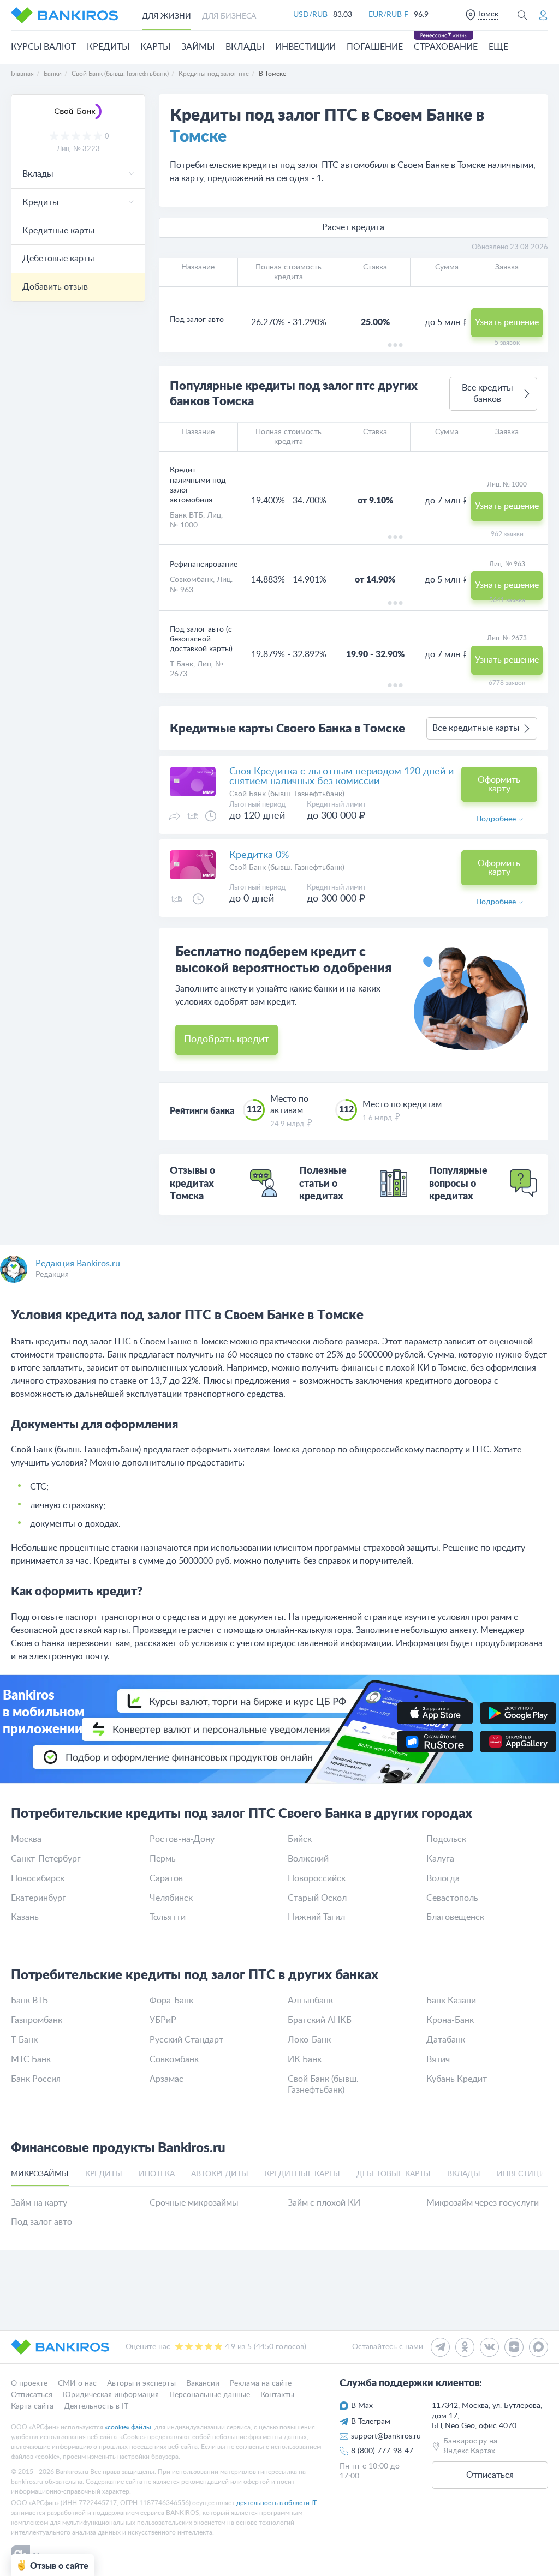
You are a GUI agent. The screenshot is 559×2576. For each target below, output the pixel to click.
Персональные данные (210, 2395)
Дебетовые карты (58, 259)
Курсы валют (43, 47)
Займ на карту (39, 2203)
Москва (26, 1839)
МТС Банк (31, 2059)
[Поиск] (522, 15)
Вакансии (203, 2383)
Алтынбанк (310, 2001)
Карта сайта (32, 2406)
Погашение (375, 47)
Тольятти (168, 1917)
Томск (488, 14)
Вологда (443, 1878)
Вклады (245, 47)
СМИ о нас (77, 2383)
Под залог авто (41, 2222)
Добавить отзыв (55, 287)
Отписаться (32, 2395)
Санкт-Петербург (46, 1859)
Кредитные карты (59, 231)
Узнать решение (507, 322)
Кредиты (108, 47)
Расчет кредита (353, 227)
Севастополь (452, 1898)
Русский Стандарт (186, 2040)
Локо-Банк (309, 2040)
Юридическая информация (111, 2395)
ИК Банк (305, 2059)
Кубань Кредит (457, 2079)
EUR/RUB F (388, 15)
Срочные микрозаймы (194, 2203)
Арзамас (166, 2079)
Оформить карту (499, 784)
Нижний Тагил (316, 1917)
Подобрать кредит (227, 1040)
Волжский (308, 1859)
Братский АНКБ (320, 2020)
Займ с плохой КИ (324, 2203)
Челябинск (171, 1898)
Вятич (438, 2059)
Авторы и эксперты (141, 2383)
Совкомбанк (191, 580)
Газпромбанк (37, 2020)
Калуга (440, 1859)
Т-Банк (182, 664)
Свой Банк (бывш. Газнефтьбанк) (323, 2085)
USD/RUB (310, 15)
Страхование (446, 47)
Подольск (446, 1839)
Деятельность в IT (96, 2406)
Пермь (163, 1859)
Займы (198, 47)
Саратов (166, 1878)
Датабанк (446, 2040)
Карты (155, 47)
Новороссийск (317, 1878)
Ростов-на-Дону (182, 1839)
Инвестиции (305, 47)
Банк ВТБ (186, 515)
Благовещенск (455, 1917)
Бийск (300, 1839)
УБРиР (163, 2020)
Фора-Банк (171, 2001)
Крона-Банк (450, 2020)
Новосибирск (38, 1878)
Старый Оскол (317, 1898)
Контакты (277, 2395)
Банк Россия (36, 2079)
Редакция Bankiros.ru (78, 1264)
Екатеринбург (38, 1898)
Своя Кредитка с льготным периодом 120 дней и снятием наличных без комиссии (341, 777)
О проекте (29, 2383)
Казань (25, 1917)
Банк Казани (451, 2001)
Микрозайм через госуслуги (483, 2203)
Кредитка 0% (259, 855)
